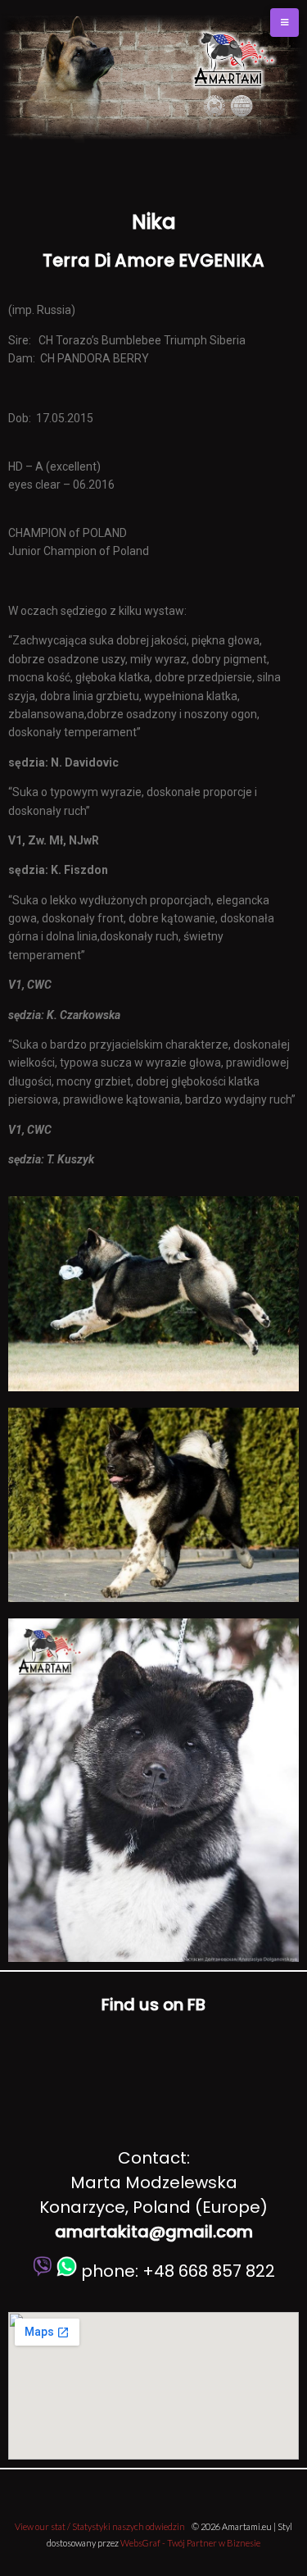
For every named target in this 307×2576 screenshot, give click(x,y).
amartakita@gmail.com (154, 2232)
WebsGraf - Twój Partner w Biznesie (190, 2543)
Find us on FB (153, 2005)
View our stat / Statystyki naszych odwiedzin (100, 2526)
